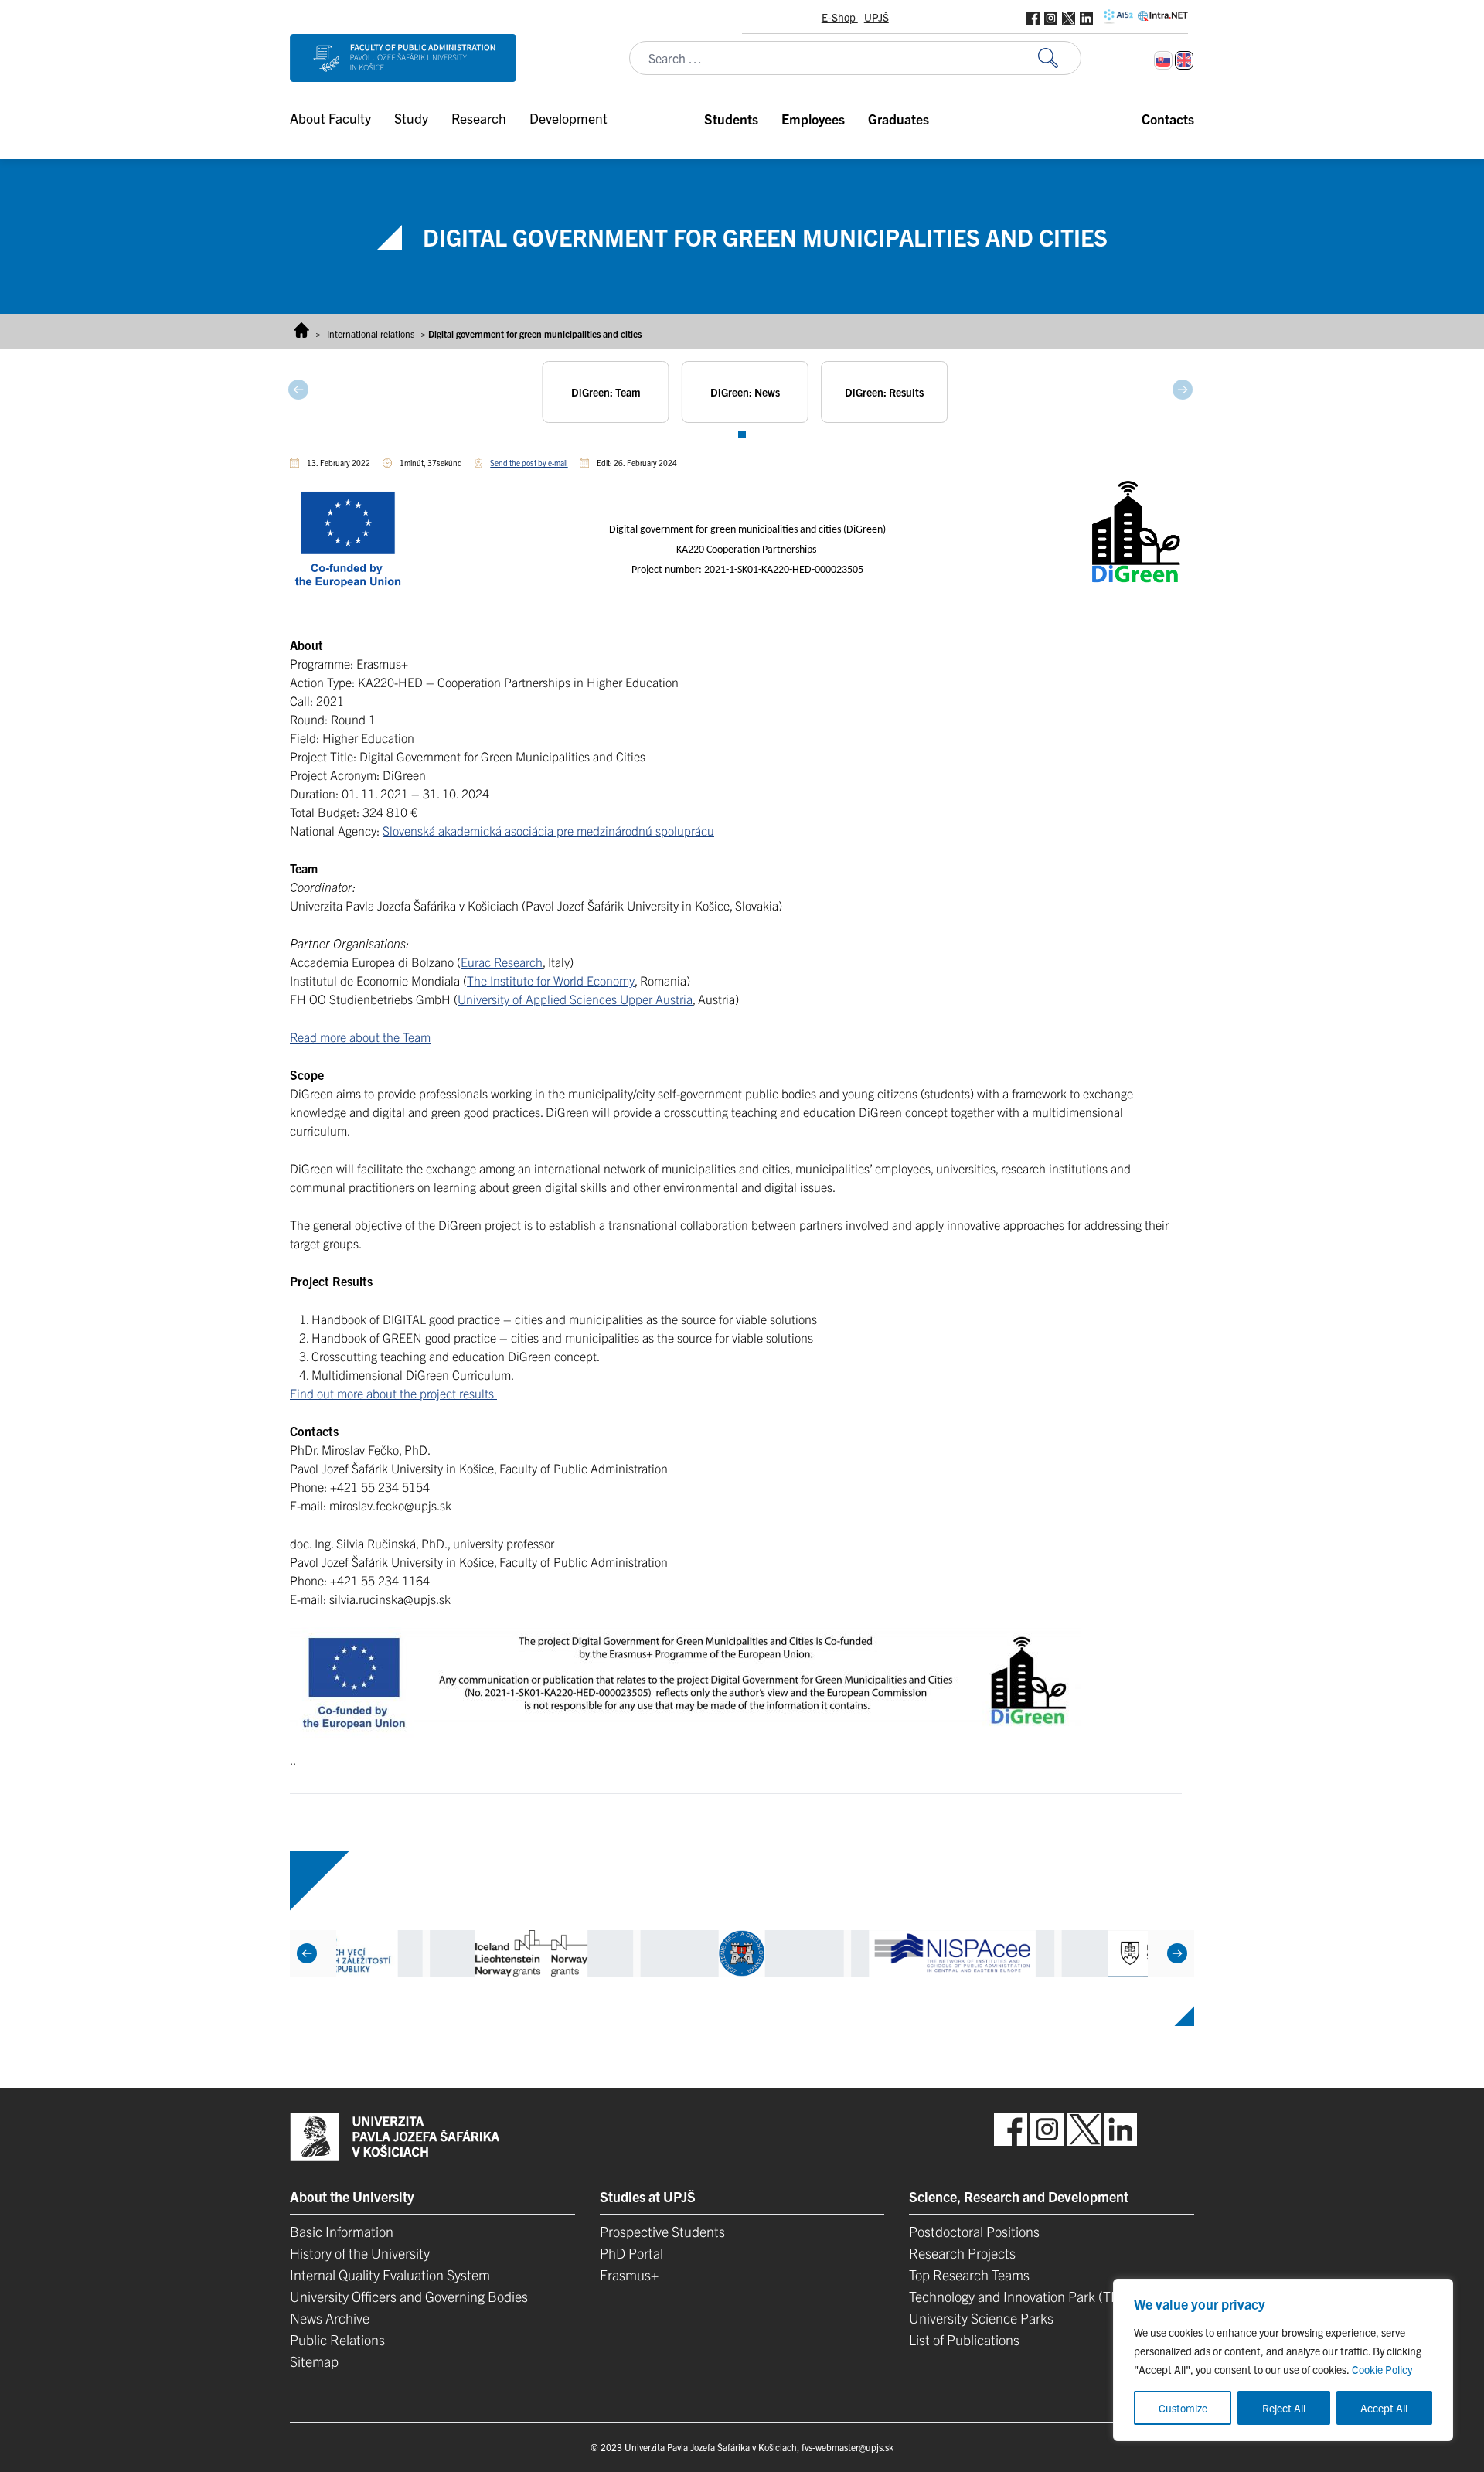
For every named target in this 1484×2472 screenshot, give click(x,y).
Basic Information (342, 2231)
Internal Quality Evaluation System (390, 2275)
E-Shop (840, 17)
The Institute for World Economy (551, 980)
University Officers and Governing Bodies (409, 2296)
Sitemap (314, 2361)
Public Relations (337, 2339)
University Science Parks (981, 2318)
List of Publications (964, 2339)
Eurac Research (502, 962)
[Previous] (307, 1953)
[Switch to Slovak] (1163, 60)
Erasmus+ (629, 2275)
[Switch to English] (1184, 60)
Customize (1183, 2408)
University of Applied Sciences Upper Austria (575, 999)
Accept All (1384, 2408)
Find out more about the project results (393, 1393)
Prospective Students (662, 2231)
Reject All (1284, 2408)
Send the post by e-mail (529, 463)
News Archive (330, 2318)
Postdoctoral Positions (974, 2231)
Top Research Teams (969, 2275)
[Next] (1177, 1953)
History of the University (360, 2253)
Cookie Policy (1382, 2369)
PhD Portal (631, 2253)
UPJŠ (876, 17)
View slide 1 (742, 434)
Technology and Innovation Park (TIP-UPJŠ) (1036, 2296)
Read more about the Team (360, 1037)
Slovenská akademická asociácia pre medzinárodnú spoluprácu (548, 830)
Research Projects (962, 2253)
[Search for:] (1060, 58)
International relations (371, 334)
